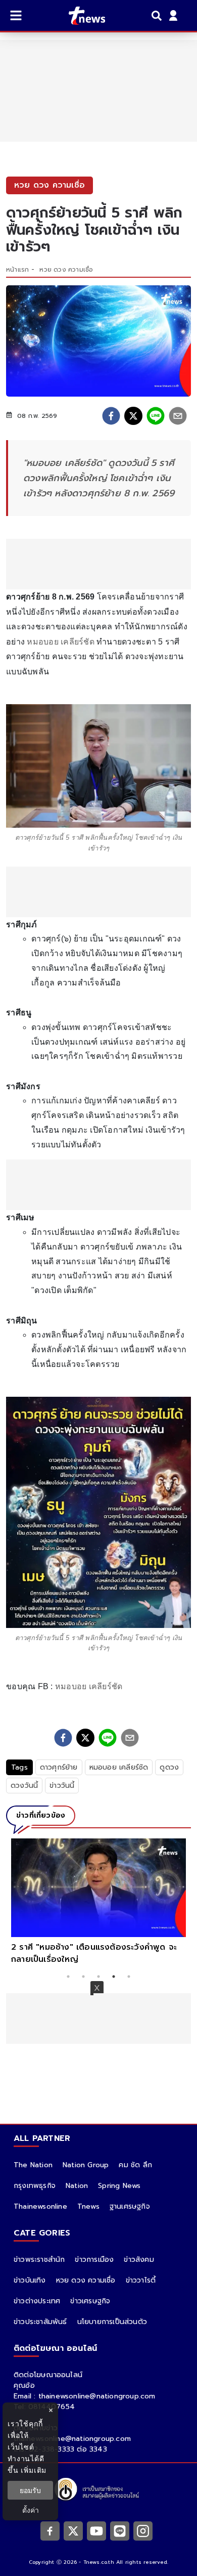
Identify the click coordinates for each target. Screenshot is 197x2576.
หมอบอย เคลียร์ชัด (61, 642)
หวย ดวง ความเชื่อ (66, 270)
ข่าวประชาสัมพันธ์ (40, 2322)
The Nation (33, 2165)
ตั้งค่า (31, 2510)
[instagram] (143, 2530)
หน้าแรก (17, 270)
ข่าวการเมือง (94, 2260)
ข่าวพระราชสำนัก (39, 2260)
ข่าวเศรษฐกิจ (90, 2301)
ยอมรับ (30, 2490)
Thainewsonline (40, 2206)
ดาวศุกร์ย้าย (59, 1767)
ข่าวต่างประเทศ (37, 2301)
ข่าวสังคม (139, 2260)
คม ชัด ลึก (135, 2165)
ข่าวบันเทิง (30, 2280)
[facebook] (111, 416)
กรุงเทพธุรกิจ (35, 2186)
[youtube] (96, 2530)
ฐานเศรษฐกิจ (130, 2206)
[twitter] (133, 416)
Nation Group (86, 2165)
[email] (178, 416)
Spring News (119, 2186)
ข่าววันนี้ (62, 1786)
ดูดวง (169, 1767)
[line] (156, 416)
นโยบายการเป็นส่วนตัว (112, 2322)
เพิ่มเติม (34, 2470)
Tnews (88, 2206)
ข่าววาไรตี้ (141, 2280)
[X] (73, 2530)
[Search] (158, 16)
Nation (77, 2186)
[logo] (81, 16)
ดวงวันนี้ (24, 1786)
